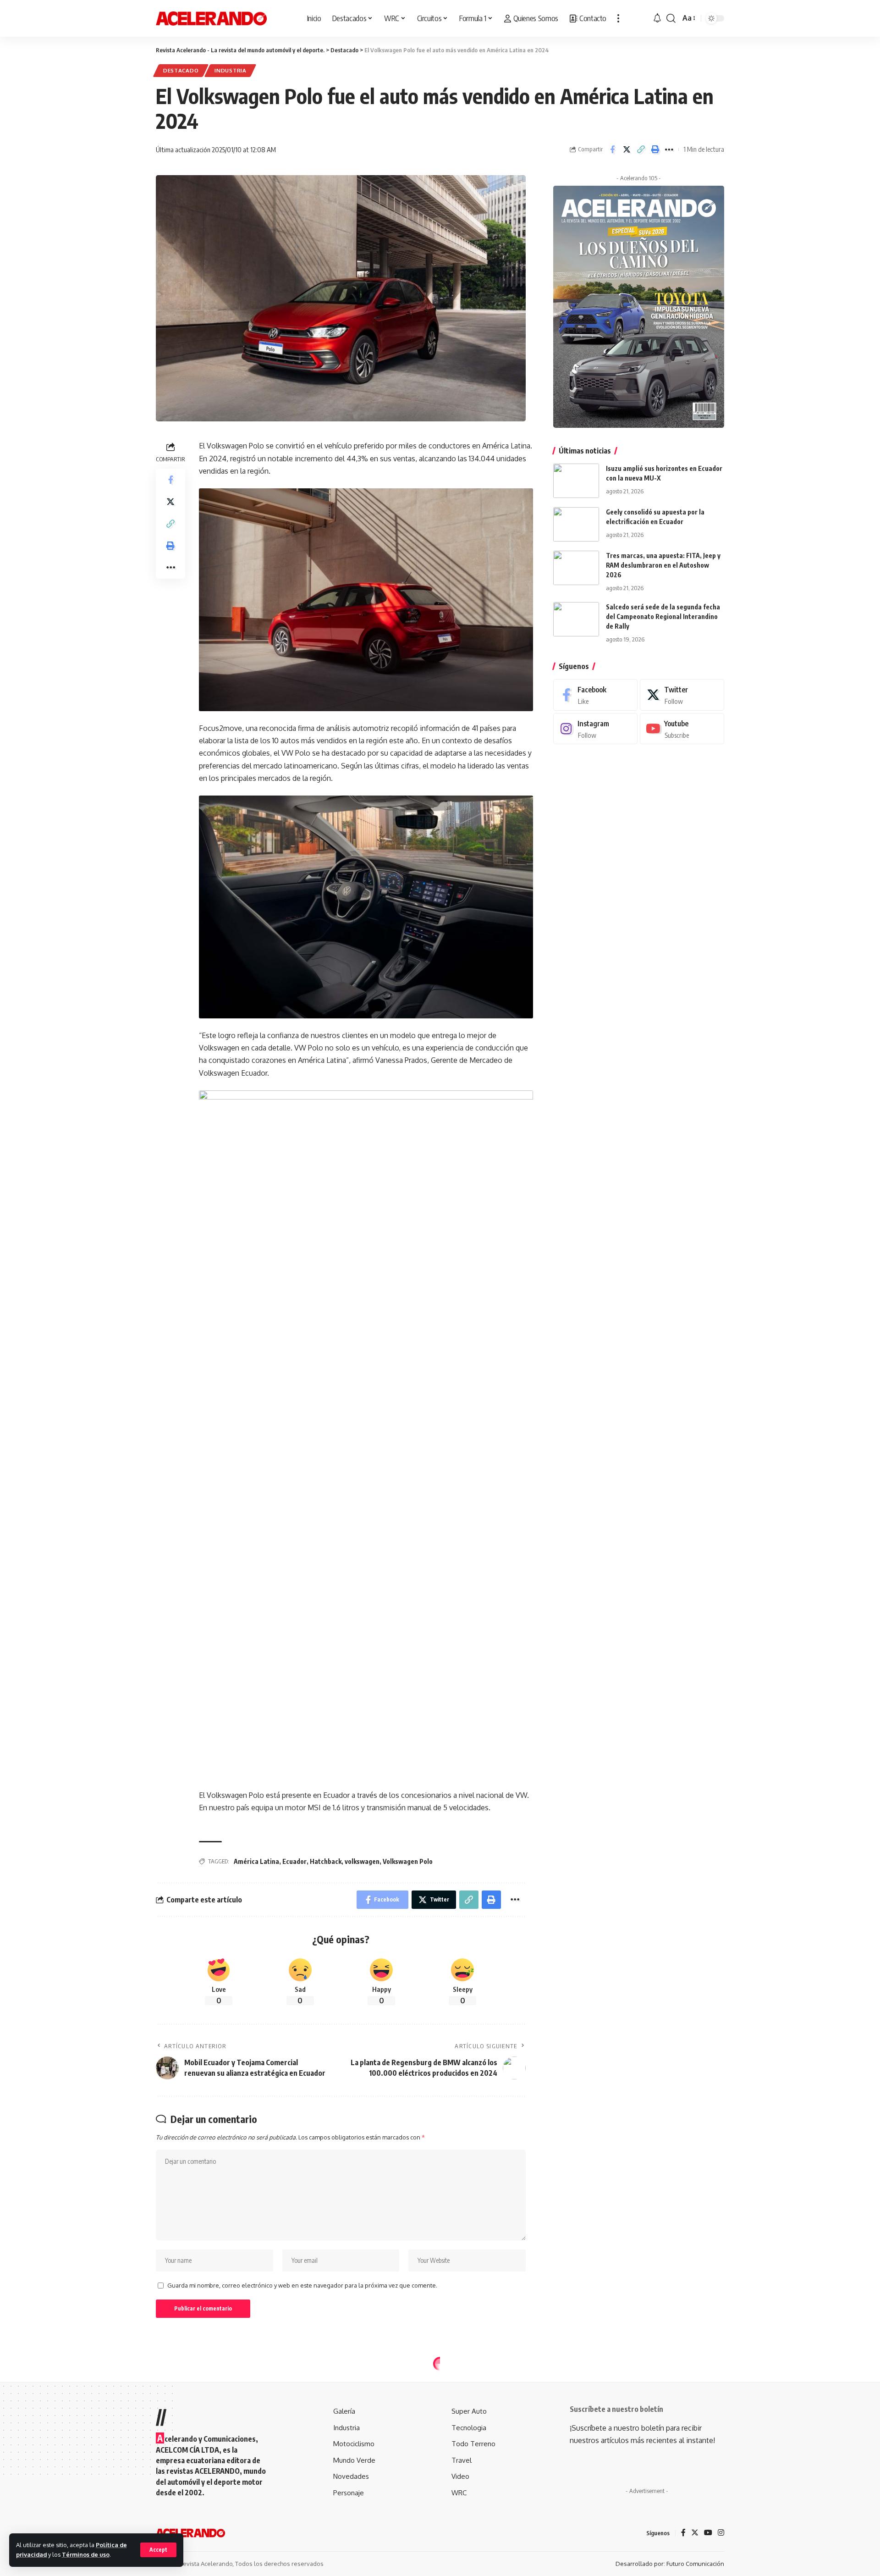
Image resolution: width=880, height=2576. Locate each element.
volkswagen (362, 1861)
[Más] (618, 18)
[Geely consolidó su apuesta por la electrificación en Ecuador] (576, 524)
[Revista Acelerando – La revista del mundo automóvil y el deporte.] (190, 2533)
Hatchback (326, 1861)
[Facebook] (595, 695)
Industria (230, 70)
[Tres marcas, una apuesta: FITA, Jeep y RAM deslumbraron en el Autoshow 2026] (576, 568)
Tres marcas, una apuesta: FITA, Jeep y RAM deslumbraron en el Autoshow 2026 (663, 565)
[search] (671, 18)
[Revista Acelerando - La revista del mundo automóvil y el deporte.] (211, 18)
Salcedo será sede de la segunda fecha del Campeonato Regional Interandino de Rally (663, 616)
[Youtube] (682, 729)
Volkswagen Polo (408, 1861)
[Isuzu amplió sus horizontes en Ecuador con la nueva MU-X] (576, 481)
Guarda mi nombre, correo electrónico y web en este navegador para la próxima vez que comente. (302, 2285)
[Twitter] (682, 695)
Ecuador (294, 1861)
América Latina (256, 1861)
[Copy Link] (641, 149)
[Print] (655, 149)
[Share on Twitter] (627, 149)
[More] (669, 149)
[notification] (657, 18)
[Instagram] (595, 729)
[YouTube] (708, 2533)
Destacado (181, 70)
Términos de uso (86, 2554)
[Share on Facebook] (612, 149)
